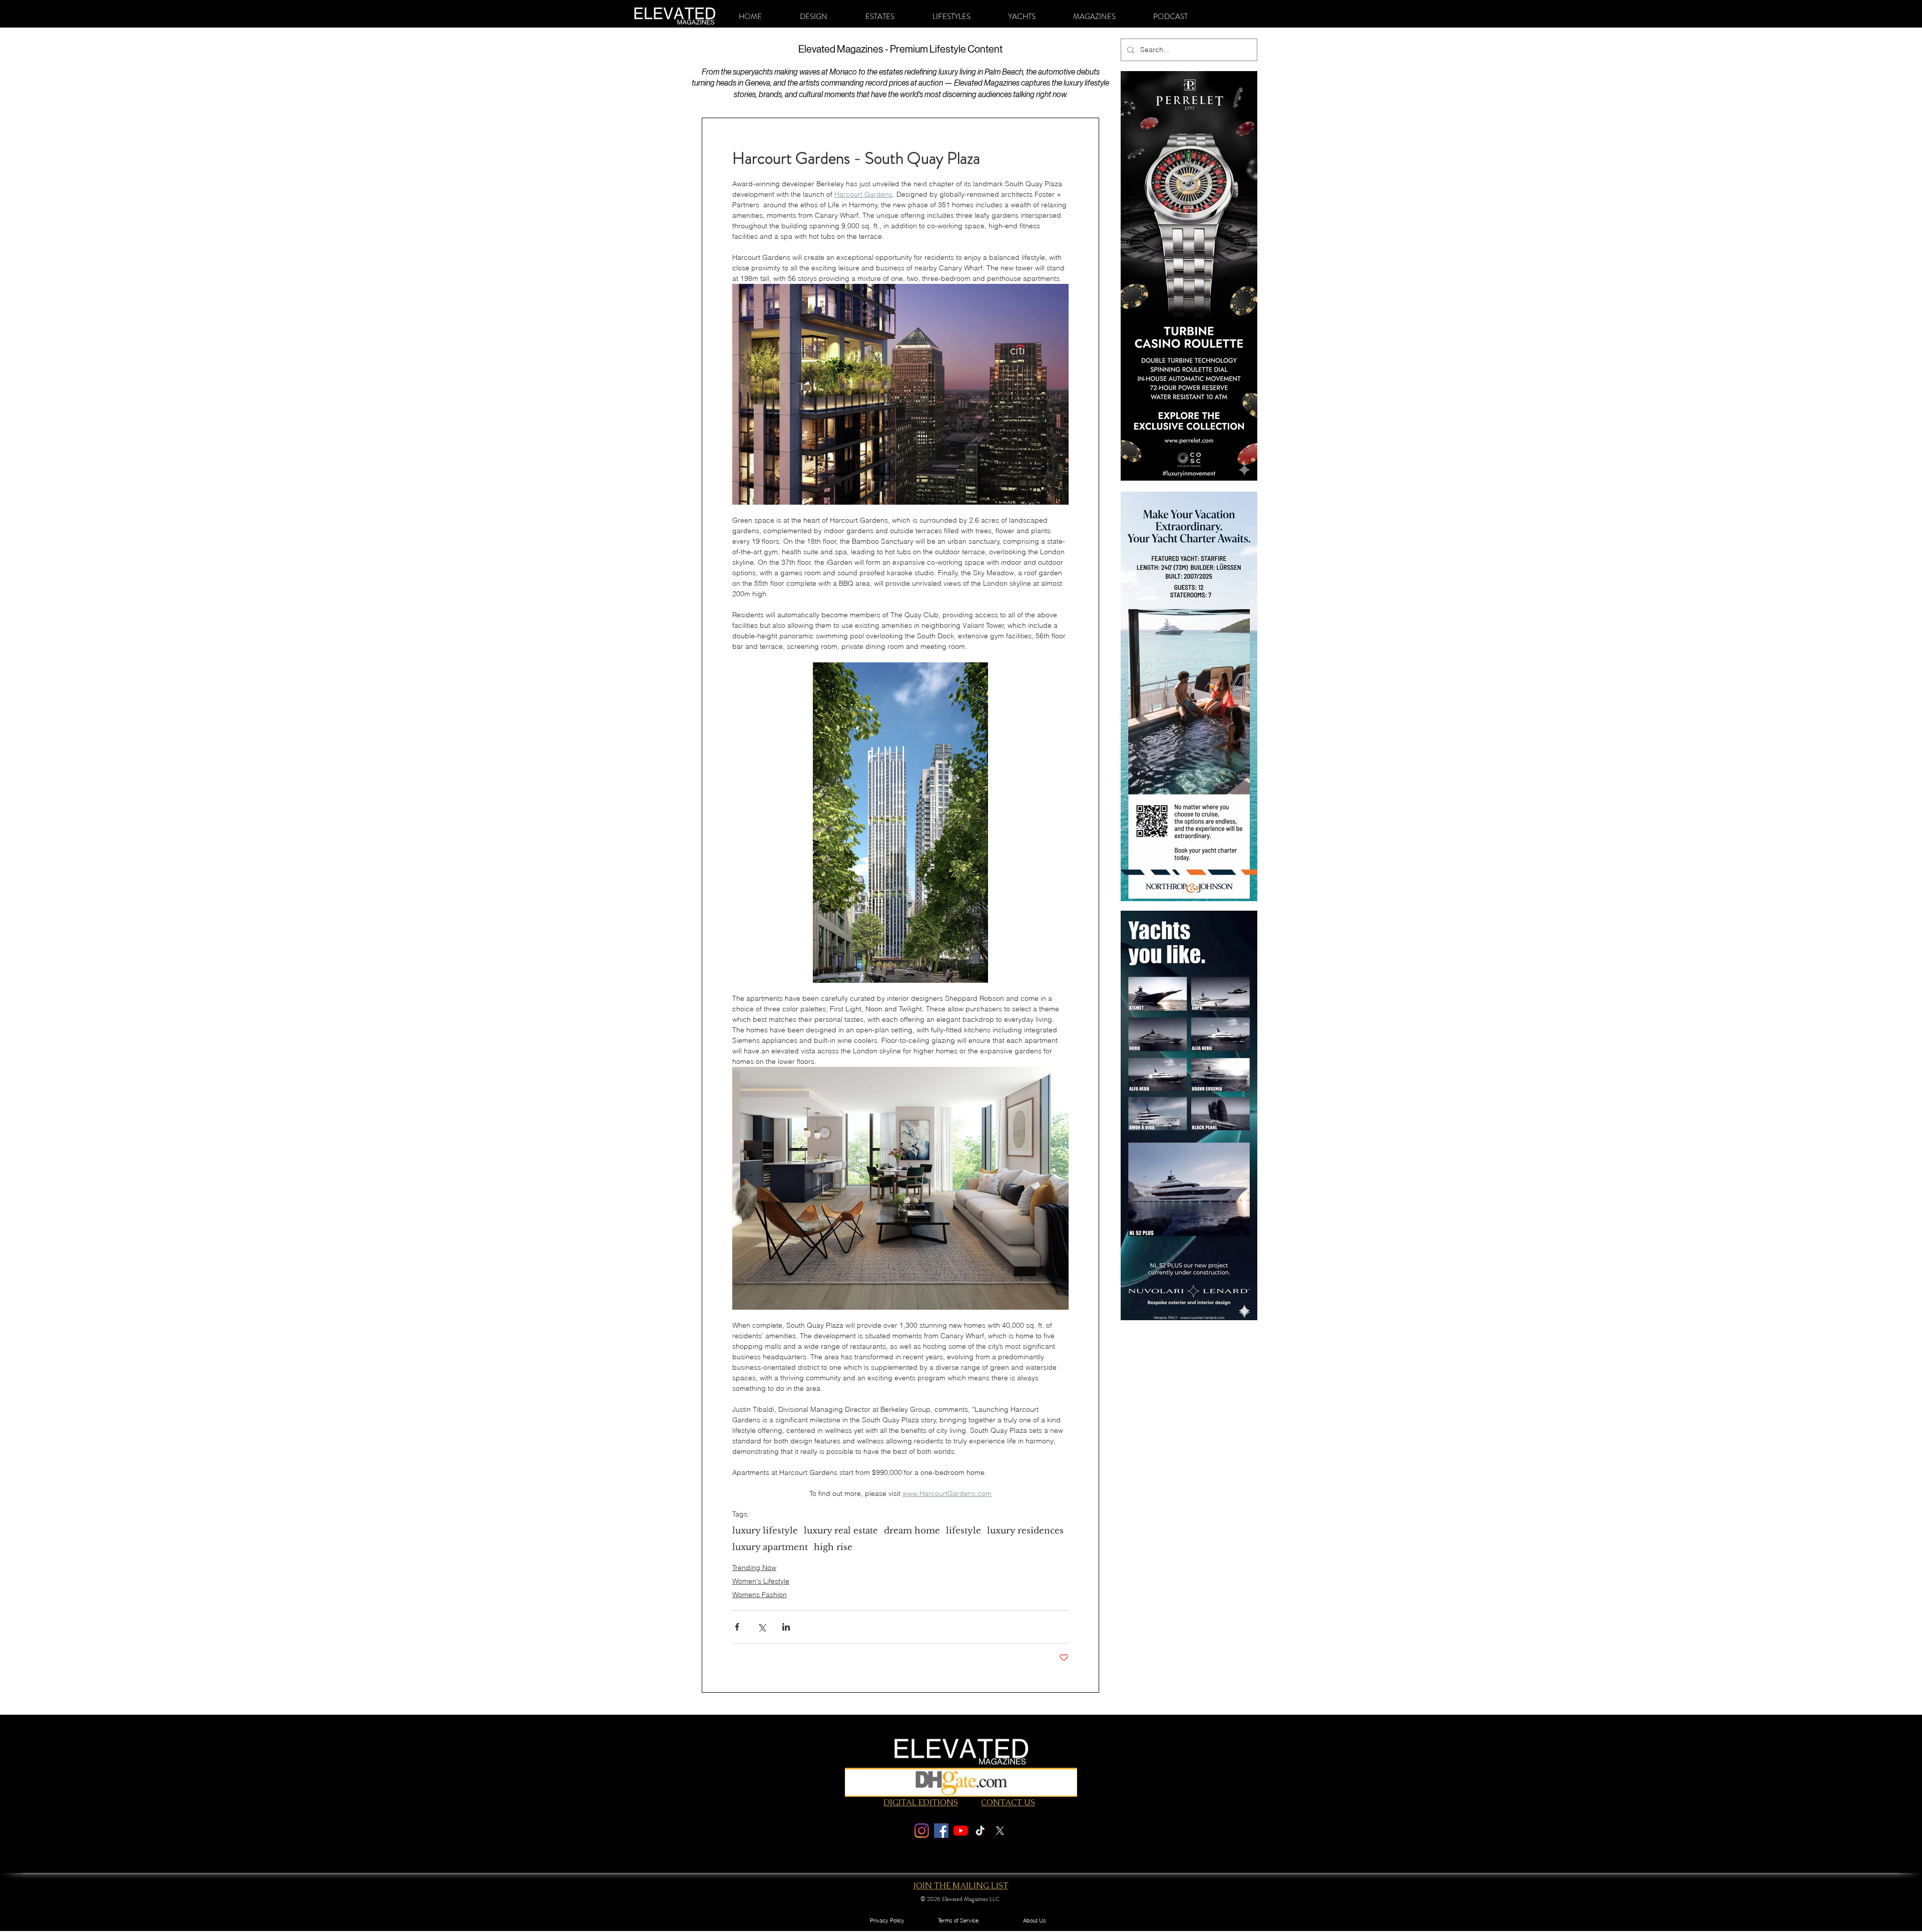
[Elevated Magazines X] (1000, 1831)
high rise (833, 1547)
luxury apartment (770, 1547)
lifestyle (964, 1531)
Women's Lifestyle (761, 1581)
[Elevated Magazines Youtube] (961, 1831)
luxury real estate (841, 1531)
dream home (912, 1531)
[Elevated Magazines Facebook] (941, 1831)
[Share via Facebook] (737, 1627)
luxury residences (1025, 1531)
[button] (814, 17)
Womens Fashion (760, 1595)
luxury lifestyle (765, 1531)
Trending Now (754, 1568)
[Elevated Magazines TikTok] (980, 1831)
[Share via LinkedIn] (786, 1627)
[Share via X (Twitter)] (762, 1627)
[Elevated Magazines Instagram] (922, 1831)
